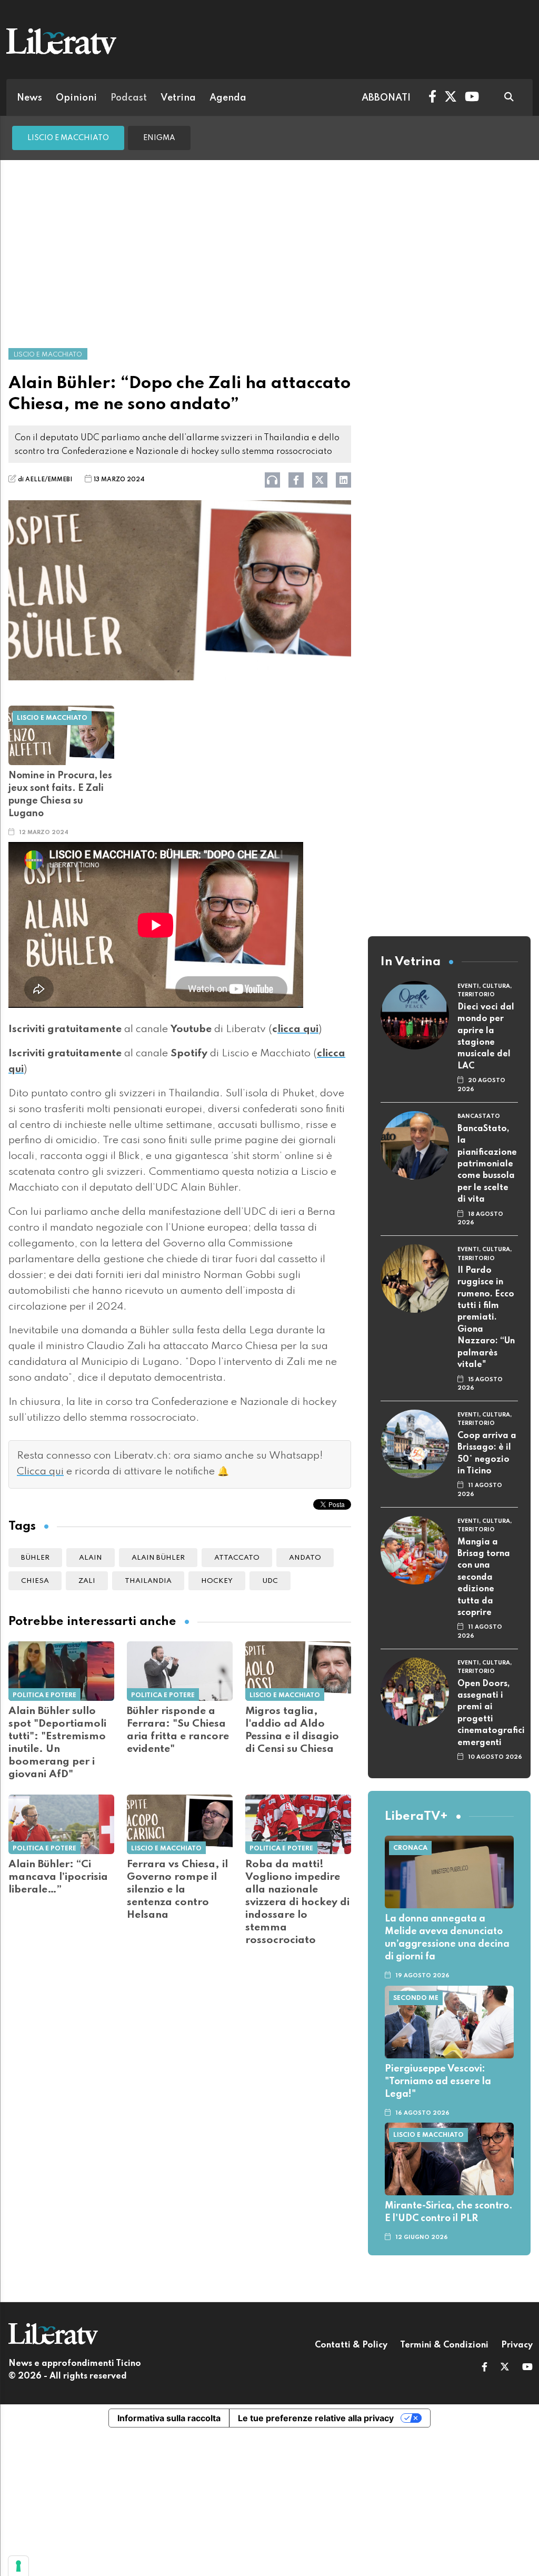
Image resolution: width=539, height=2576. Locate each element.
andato (305, 1558)
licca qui (298, 1029)
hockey (217, 1581)
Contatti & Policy (351, 2345)
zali (87, 1581)
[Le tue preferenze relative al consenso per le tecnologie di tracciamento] (18, 2566)
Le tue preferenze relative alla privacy (316, 2418)
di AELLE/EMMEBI (45, 480)
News (29, 98)
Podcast (129, 98)
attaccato (237, 1558)
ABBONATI (386, 98)
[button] (485, 2368)
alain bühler (158, 1558)
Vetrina (178, 98)
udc (270, 1581)
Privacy (517, 2345)
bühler (35, 1558)
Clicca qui (40, 1472)
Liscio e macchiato (68, 138)
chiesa (35, 1581)
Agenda (228, 98)
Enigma (159, 138)
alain (91, 1558)
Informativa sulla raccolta (169, 2418)
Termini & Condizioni (444, 2345)
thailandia (148, 1581)
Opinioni (76, 98)
